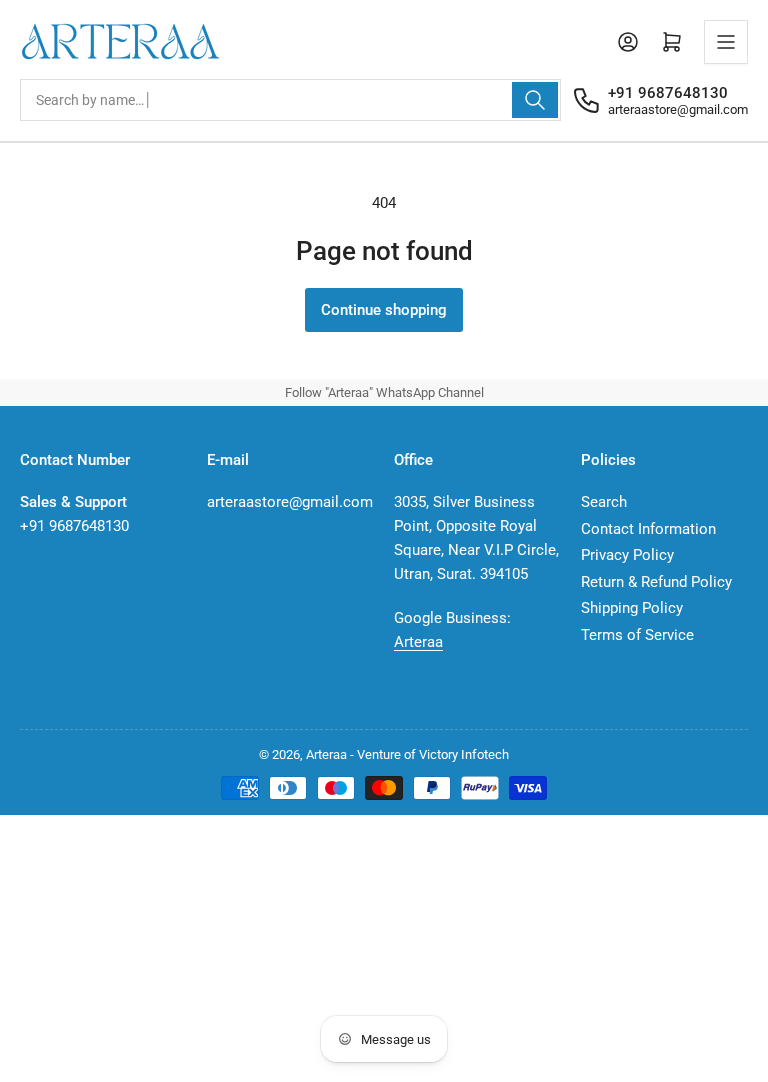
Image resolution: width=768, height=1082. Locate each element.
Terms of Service (637, 635)
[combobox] (290, 100)
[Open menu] (726, 42)
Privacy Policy (627, 555)
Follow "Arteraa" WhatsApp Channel (384, 392)
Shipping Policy (632, 608)
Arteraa (418, 642)
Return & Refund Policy (656, 582)
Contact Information (648, 529)
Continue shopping (384, 310)
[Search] (535, 100)
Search (604, 502)
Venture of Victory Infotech (433, 754)
